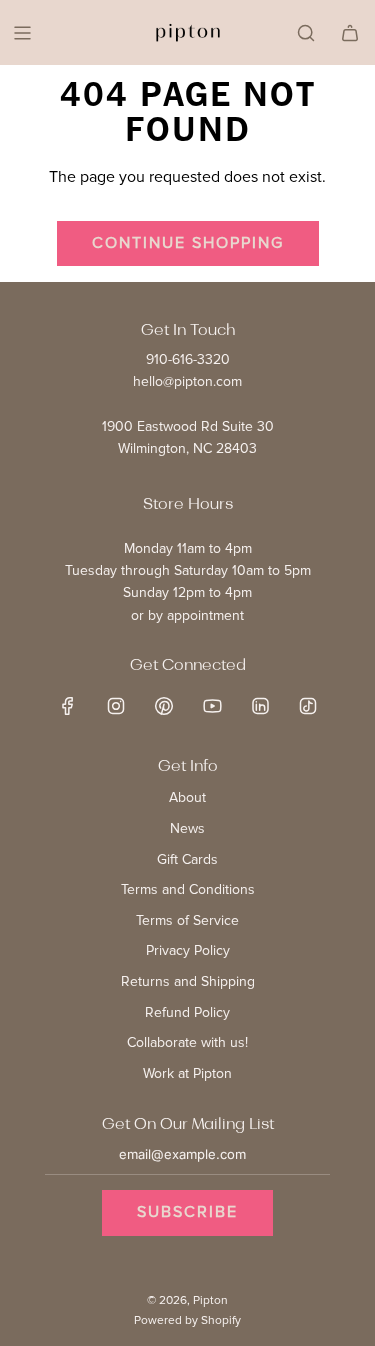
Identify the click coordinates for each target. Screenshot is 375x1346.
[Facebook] (68, 706)
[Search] (306, 33)
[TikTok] (308, 706)
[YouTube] (212, 706)
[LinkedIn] (260, 706)
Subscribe (187, 1212)
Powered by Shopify (187, 1320)
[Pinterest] (164, 706)
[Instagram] (116, 706)
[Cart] (350, 33)
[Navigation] (22, 33)
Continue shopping (188, 243)
